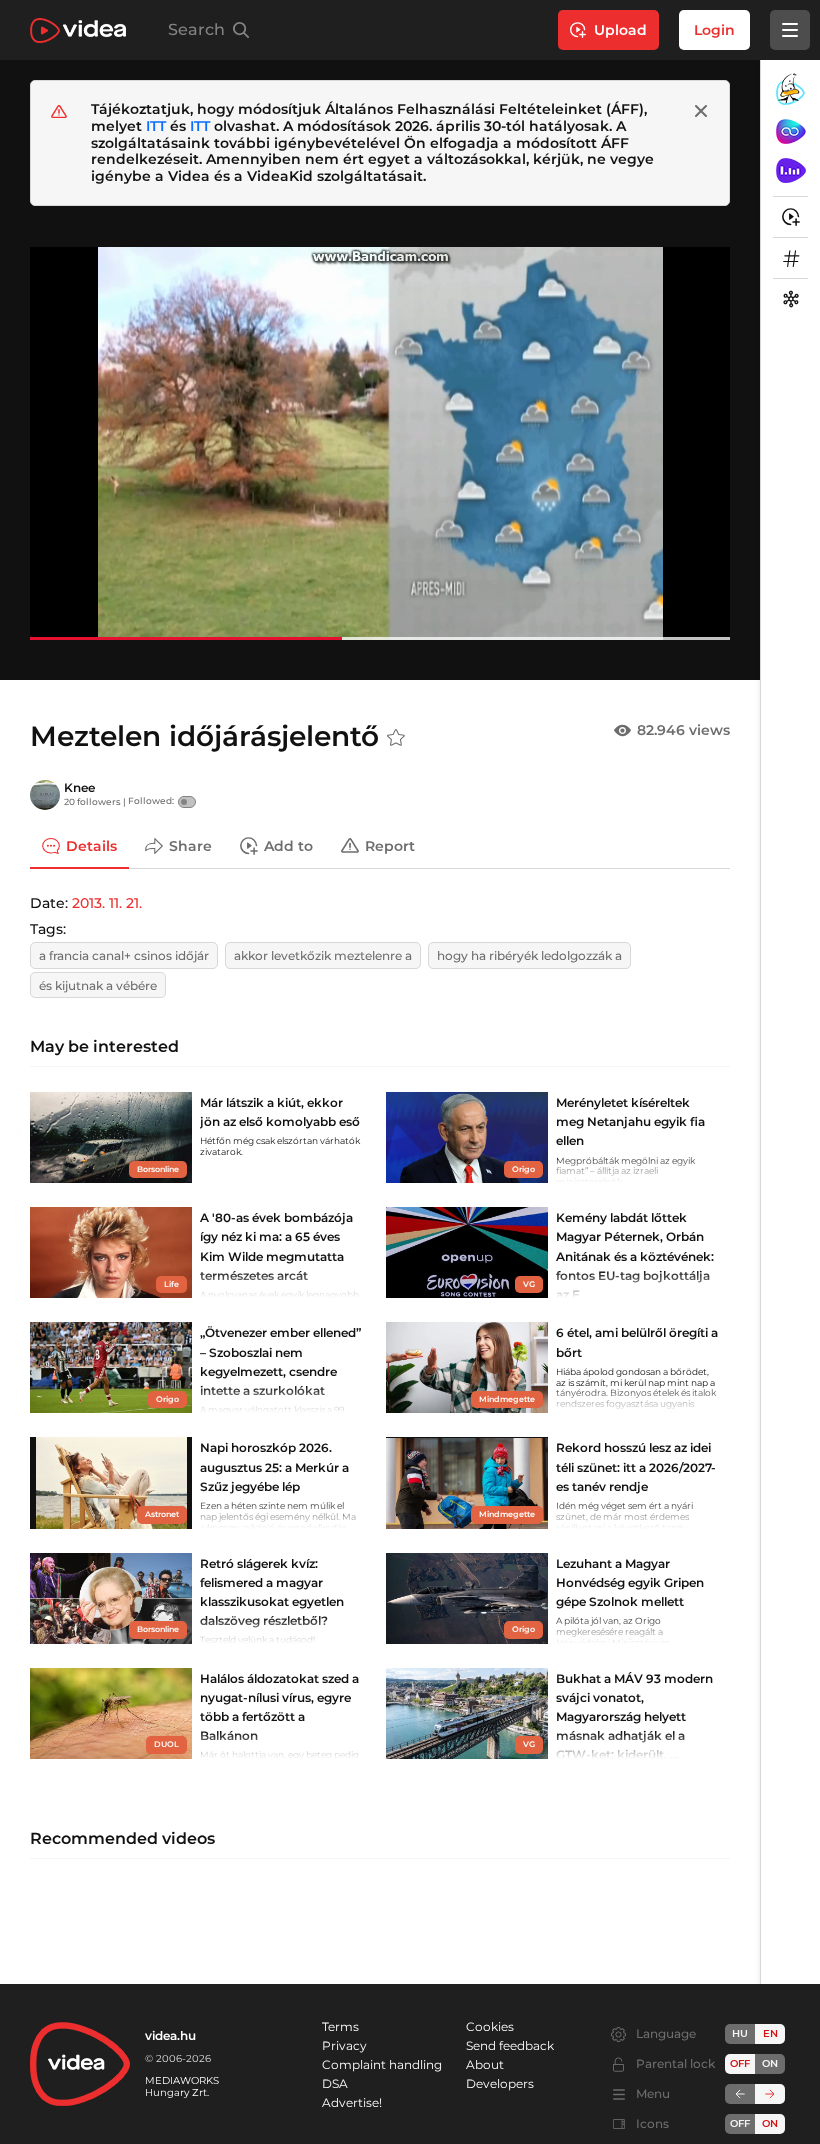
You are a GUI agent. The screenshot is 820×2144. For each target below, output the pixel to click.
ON (770, 2063)
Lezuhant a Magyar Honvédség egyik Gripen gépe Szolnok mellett (630, 1582)
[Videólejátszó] (380, 443)
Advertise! (352, 2102)
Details (91, 845)
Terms (340, 2026)
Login (714, 30)
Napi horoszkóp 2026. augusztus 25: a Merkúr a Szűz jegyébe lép (274, 1466)
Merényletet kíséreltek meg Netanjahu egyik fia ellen (630, 1121)
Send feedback (510, 2045)
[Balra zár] (740, 2094)
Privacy (344, 2045)
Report (390, 845)
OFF (740, 2123)
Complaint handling (382, 2064)
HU (740, 2033)
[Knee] (45, 795)
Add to (288, 845)
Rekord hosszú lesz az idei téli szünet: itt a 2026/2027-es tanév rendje (636, 1466)
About (485, 2064)
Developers (500, 2083)
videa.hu (170, 2035)
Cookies (490, 2026)
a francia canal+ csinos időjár (124, 955)
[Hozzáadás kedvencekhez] (396, 738)
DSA (335, 2083)
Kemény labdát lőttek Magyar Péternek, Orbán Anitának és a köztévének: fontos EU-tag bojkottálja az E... (635, 1256)
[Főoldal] (78, 30)
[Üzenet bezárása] (701, 111)
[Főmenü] (790, 30)
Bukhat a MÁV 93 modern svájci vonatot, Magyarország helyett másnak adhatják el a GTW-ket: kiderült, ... (634, 1717)
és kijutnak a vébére (98, 985)
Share (190, 845)
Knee (79, 787)
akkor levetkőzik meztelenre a (323, 955)
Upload (620, 30)
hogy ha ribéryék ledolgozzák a (529, 955)
